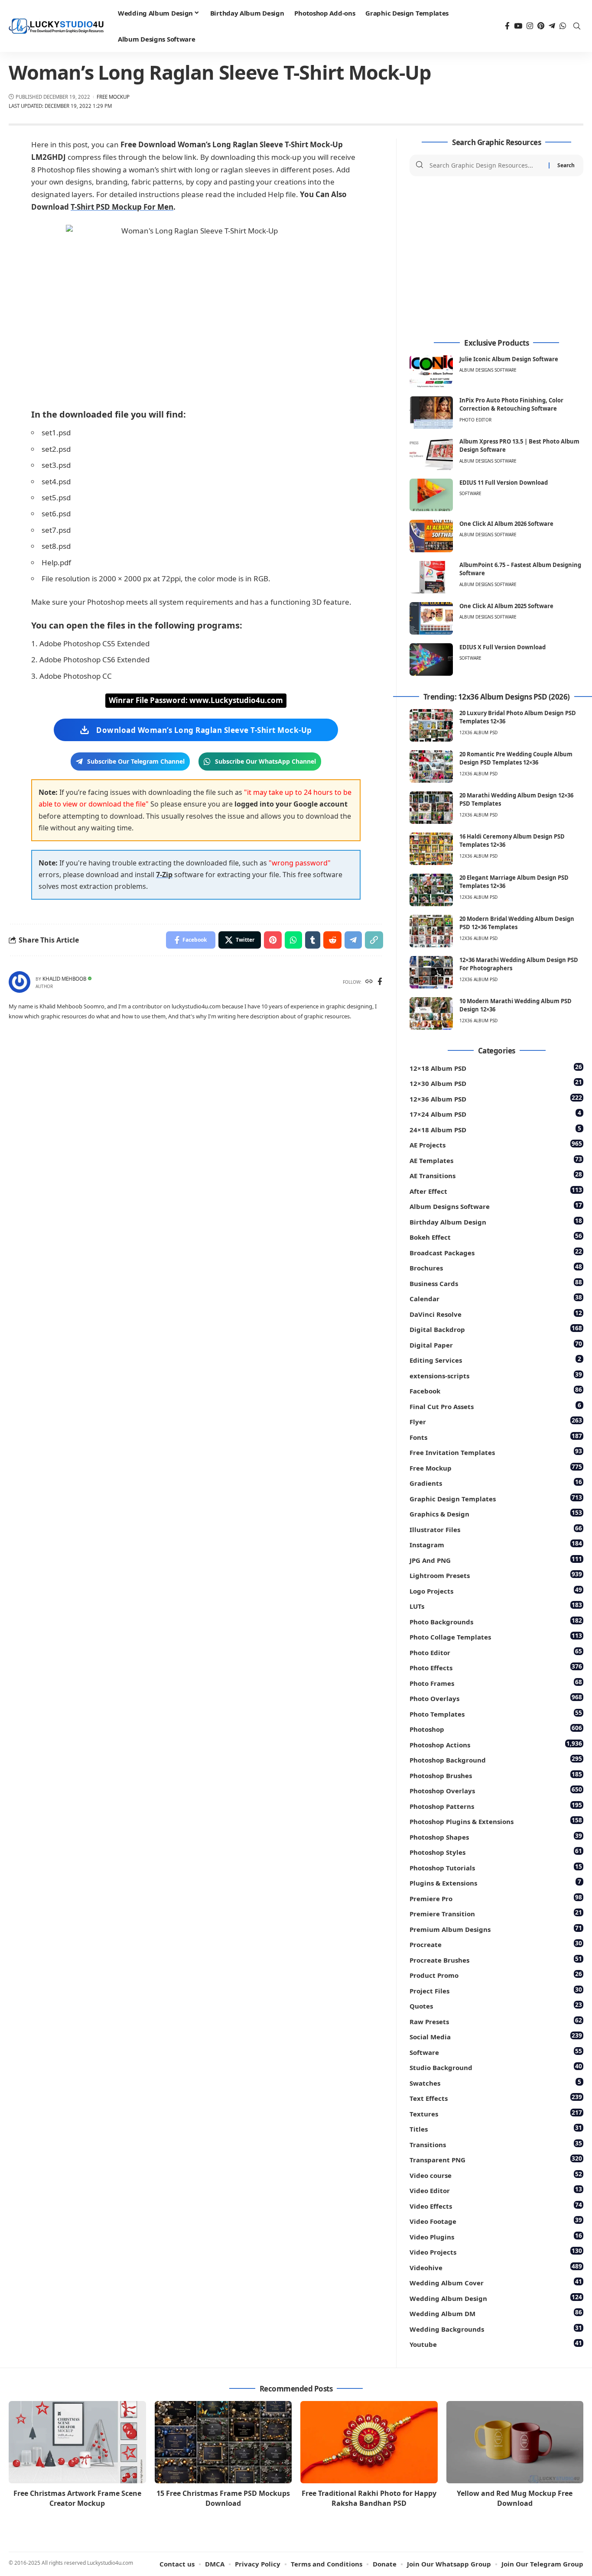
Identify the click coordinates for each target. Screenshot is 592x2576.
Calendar (496, 1298)
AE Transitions (496, 1175)
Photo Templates (496, 1713)
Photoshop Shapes (496, 1836)
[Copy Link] (374, 940)
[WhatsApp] (563, 26)
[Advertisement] (496, 258)
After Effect (496, 1191)
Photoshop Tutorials (496, 1867)
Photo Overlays (496, 1698)
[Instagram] (530, 26)
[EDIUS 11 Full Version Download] (431, 495)
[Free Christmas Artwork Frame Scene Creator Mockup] (77, 2442)
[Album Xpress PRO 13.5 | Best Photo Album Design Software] (431, 454)
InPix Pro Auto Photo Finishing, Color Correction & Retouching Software (511, 405)
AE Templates (496, 1160)
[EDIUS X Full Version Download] (431, 659)
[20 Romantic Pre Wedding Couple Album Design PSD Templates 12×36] (431, 766)
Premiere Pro (496, 1898)
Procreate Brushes (496, 1959)
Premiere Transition (496, 1913)
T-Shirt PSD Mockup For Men (122, 207)
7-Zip (164, 875)
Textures (496, 2113)
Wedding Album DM (496, 2313)
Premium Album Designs (496, 1929)
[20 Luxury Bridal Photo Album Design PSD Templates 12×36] (431, 725)
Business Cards (496, 1283)
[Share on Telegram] (353, 940)
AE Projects (496, 1144)
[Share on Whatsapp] (293, 940)
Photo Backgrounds (496, 1621)
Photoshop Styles (496, 1852)
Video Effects (496, 2205)
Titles (496, 2128)
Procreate (496, 1944)
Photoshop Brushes (496, 1775)
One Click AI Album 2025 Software (506, 606)
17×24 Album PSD (495, 1113)
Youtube (496, 2344)
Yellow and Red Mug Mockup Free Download (515, 2498)
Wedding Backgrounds (496, 2328)
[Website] (369, 982)
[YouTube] (518, 26)
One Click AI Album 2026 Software (506, 524)
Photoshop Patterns (496, 1806)
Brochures (496, 1267)
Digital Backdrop (496, 1329)
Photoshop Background (496, 1759)
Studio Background (496, 2067)
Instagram (496, 1544)
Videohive (496, 2267)
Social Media (496, 2036)
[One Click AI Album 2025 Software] (431, 618)
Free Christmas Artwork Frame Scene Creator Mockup (77, 2498)
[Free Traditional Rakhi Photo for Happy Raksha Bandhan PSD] (369, 2442)
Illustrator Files (496, 1529)
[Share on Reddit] (332, 940)
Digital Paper (496, 1344)
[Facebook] (507, 26)
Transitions (496, 2144)
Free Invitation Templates (496, 1452)
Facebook (496, 1390)
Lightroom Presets (496, 1575)
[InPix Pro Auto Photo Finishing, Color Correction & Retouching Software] (431, 413)
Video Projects (496, 2251)
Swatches (495, 2082)
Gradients (496, 1482)
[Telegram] (552, 26)
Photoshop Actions (496, 1744)
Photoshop (496, 1729)
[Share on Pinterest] (273, 940)
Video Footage (496, 2221)
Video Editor (496, 2190)
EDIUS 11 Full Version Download (504, 483)
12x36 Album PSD (478, 732)
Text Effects (496, 2098)
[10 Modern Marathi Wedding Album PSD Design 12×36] (431, 1013)
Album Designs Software (488, 370)
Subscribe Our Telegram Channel (136, 761)
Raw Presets (496, 2021)
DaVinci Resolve (496, 1314)
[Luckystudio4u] (56, 26)
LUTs (496, 1606)
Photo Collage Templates (496, 1636)
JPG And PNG (496, 1560)
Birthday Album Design (496, 1221)
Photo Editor (475, 420)
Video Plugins (496, 2236)
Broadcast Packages (496, 1252)
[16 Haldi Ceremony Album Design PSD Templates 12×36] (431, 849)
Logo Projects (496, 1590)
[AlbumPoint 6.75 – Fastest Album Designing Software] (431, 577)
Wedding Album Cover (496, 2282)
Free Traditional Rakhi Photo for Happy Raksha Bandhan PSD (369, 2498)
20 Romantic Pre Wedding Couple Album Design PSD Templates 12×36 (516, 758)
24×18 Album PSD (495, 1129)
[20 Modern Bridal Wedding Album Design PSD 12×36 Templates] (431, 931)
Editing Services (495, 1359)
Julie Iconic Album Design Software (509, 359)
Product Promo (496, 1975)
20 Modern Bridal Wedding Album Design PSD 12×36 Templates (517, 923)
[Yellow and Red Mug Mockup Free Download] (515, 2442)
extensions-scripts (496, 1375)
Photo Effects (496, 1667)
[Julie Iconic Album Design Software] (431, 371)
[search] (577, 26)
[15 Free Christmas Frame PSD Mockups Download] (223, 2442)
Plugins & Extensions (495, 1882)
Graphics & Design (496, 1513)
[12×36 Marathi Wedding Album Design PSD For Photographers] (431, 972)
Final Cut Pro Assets (495, 1406)
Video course (496, 2175)
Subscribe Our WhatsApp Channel (265, 761)
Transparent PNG (496, 2159)
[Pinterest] (541, 26)
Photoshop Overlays (496, 1790)
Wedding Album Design (496, 2298)
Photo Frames (496, 1683)
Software (470, 493)
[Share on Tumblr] (313, 940)
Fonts (496, 1437)
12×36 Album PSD (496, 1098)
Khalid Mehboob (64, 979)
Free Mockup (113, 97)
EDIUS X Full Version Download (503, 647)
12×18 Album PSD (496, 1068)
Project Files (496, 1990)
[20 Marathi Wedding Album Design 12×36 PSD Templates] (431, 808)
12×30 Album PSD (496, 1083)
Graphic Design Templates (496, 1498)
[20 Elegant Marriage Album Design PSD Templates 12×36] (431, 890)
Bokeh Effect (496, 1236)
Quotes (496, 2005)
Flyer (496, 1421)
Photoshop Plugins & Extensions (496, 1821)
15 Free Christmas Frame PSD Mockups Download (223, 2498)
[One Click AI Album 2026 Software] (431, 536)
